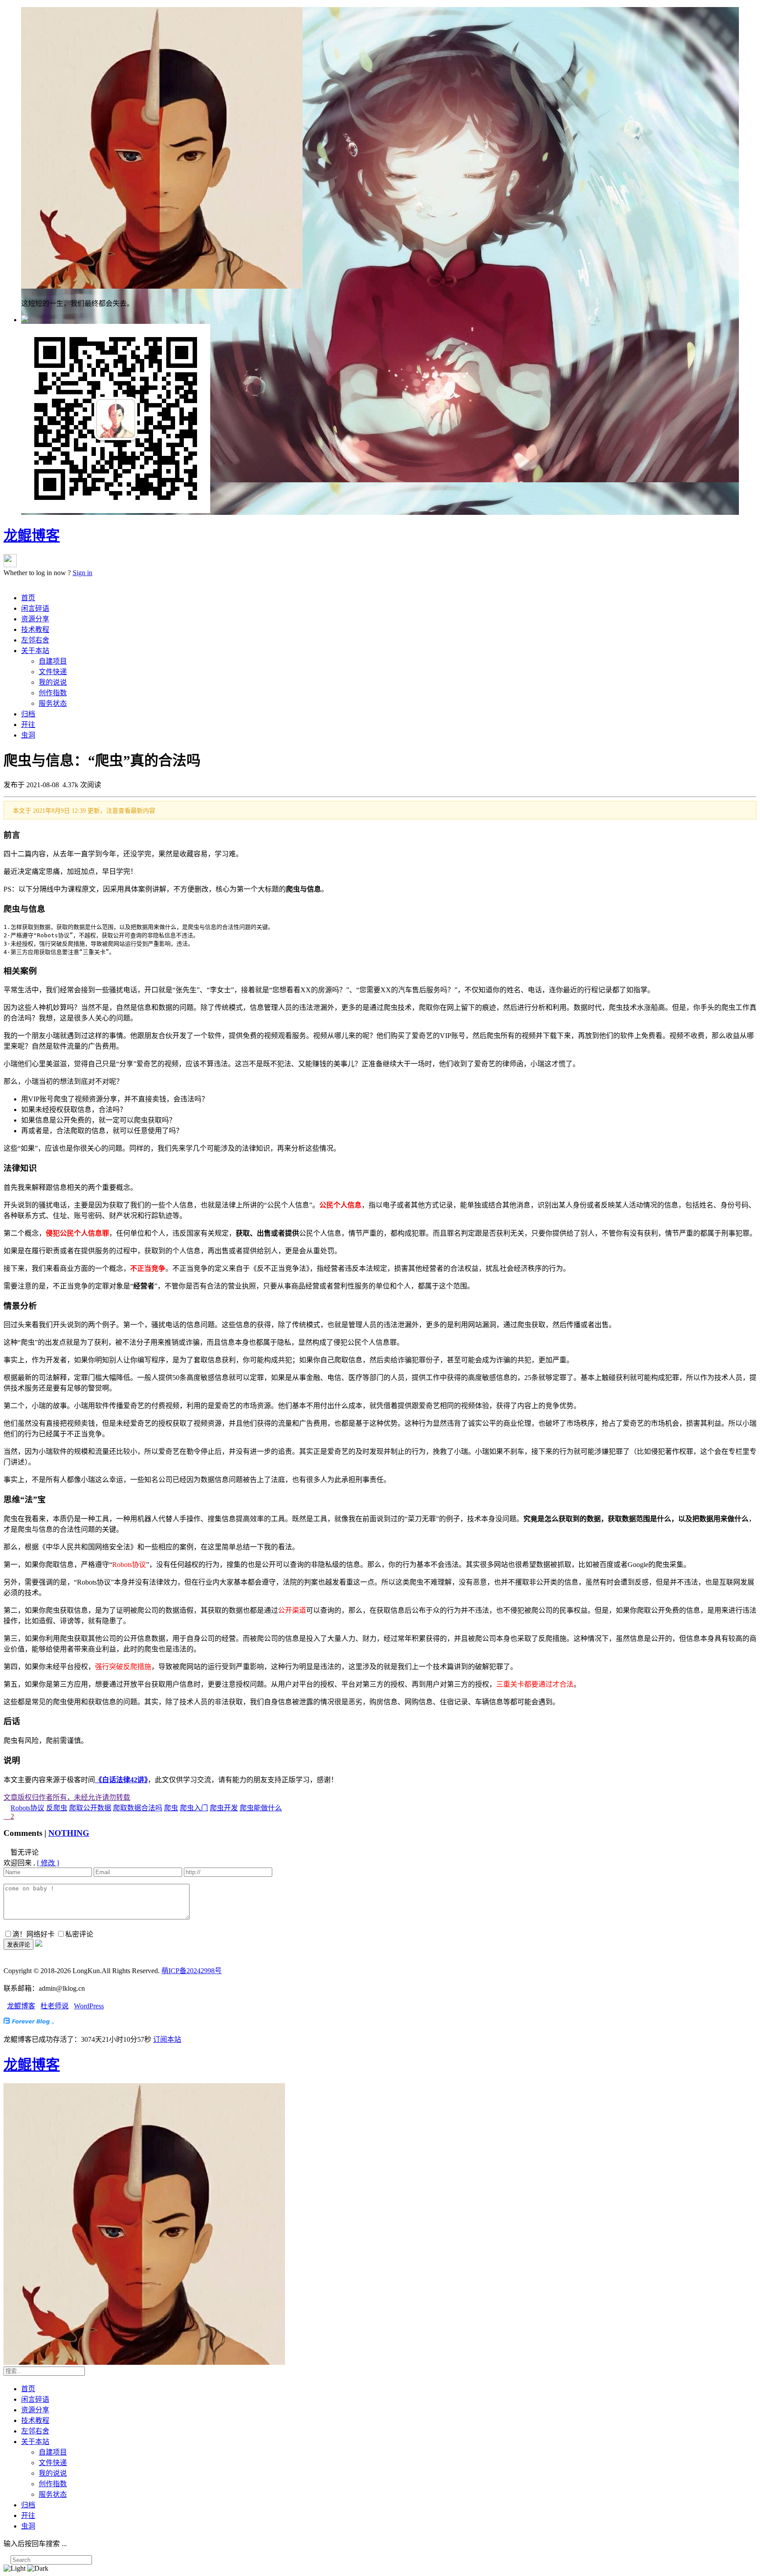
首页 (28, 598)
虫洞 (28, 735)
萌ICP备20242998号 (192, 1971)
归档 (28, 714)
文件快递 (53, 672)
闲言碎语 (35, 608)
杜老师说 (55, 2006)
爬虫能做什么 (261, 1808)
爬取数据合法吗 (138, 1808)
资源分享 (35, 619)
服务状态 (53, 703)
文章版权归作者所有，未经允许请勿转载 (67, 1797)
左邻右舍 (35, 640)
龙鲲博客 (32, 536)
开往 (28, 725)
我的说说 (53, 682)
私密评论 (79, 1934)
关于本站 (35, 651)
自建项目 (53, 661)
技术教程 (35, 629)
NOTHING (69, 1833)
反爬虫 (57, 1808)
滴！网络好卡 (33, 1934)
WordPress (89, 2006)
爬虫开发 (224, 1808)
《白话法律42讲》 (121, 1780)
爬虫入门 (194, 1808)
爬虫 (171, 1808)
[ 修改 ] (48, 1863)
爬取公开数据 (90, 1808)
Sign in (82, 573)
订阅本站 (167, 2039)
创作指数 (53, 693)
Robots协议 (27, 1808)
